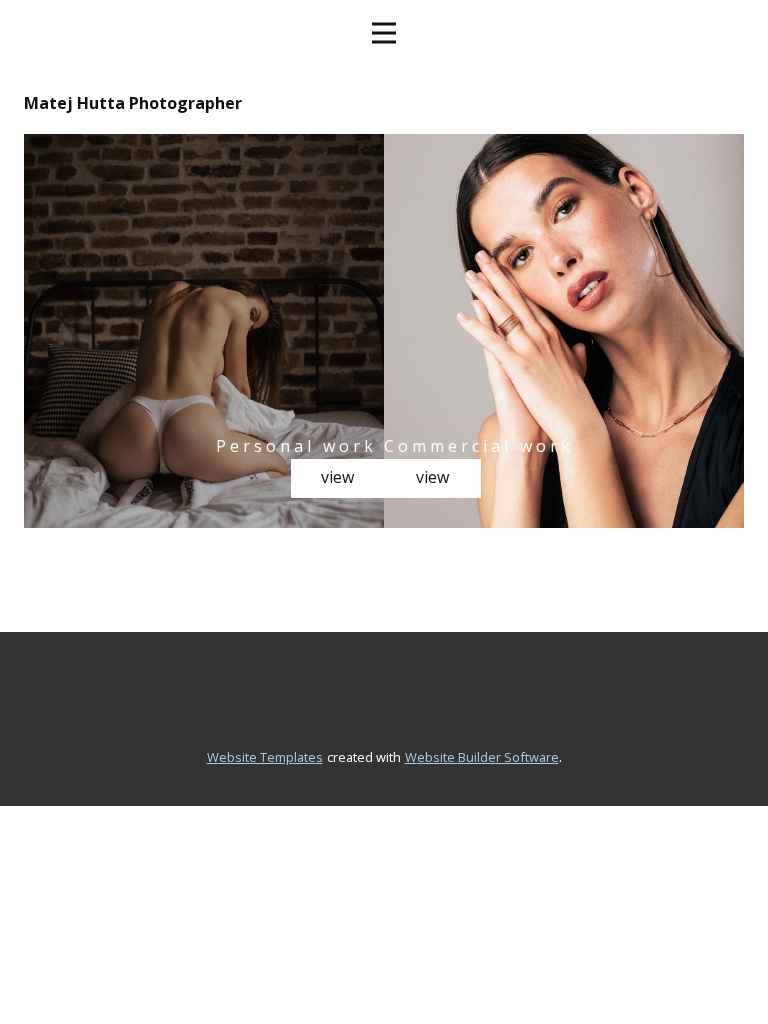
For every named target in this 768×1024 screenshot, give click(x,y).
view (337, 477)
